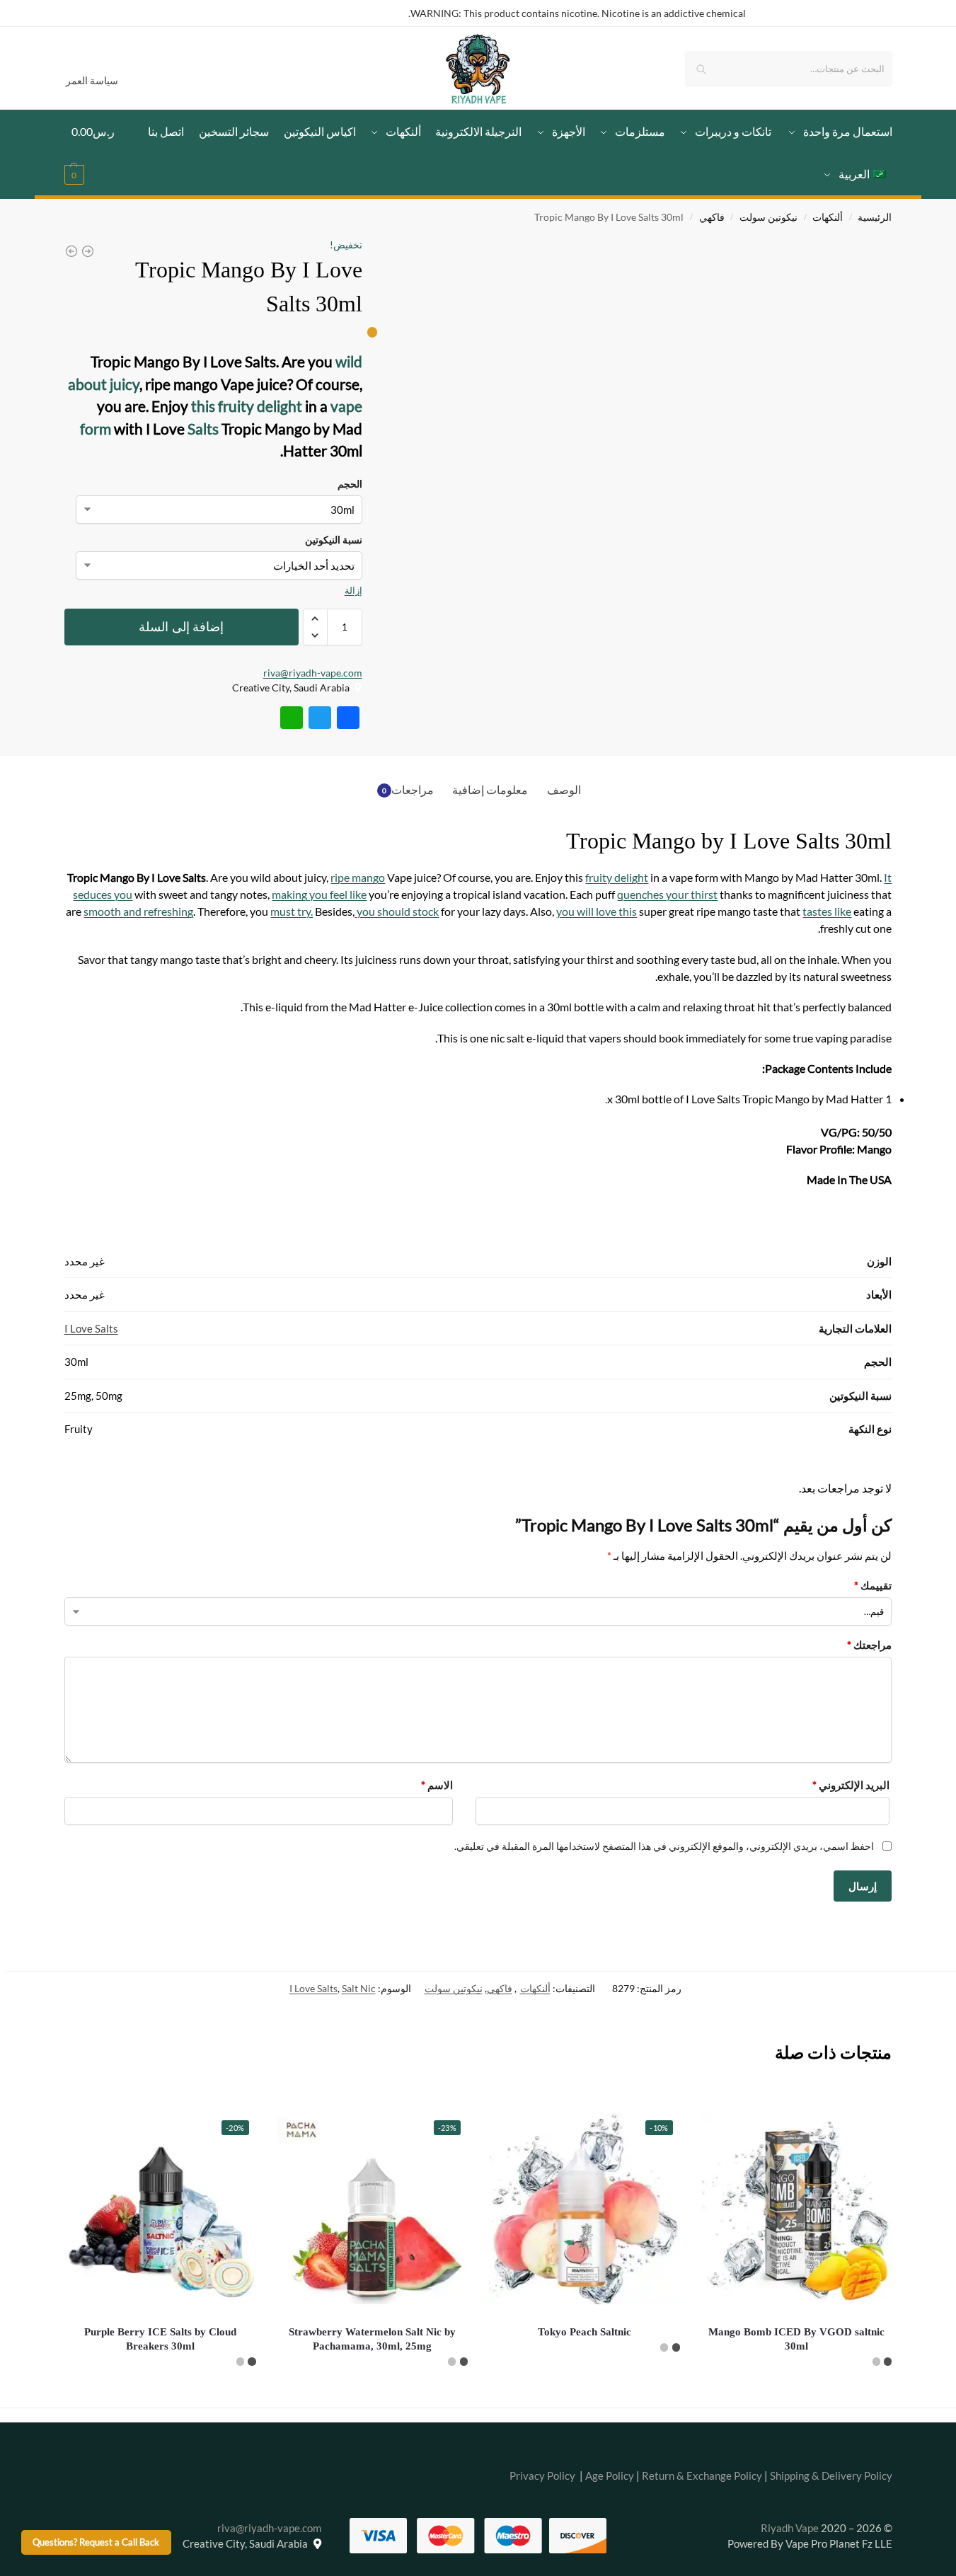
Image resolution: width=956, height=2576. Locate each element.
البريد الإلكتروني (851, 1785)
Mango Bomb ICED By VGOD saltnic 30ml (796, 2339)
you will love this (597, 911)
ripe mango (358, 877)
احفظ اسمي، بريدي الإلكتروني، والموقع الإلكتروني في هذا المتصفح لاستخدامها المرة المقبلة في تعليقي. (664, 1846)
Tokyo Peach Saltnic (584, 2332)
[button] (98, 153)
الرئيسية (875, 217)
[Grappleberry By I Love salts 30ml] (88, 251)
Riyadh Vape (790, 2528)
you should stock (397, 911)
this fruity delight (247, 406)
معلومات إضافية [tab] (490, 789)
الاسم (437, 1785)
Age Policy (610, 2476)
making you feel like (319, 894)
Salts (202, 429)
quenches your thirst (667, 894)
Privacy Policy (542, 2476)
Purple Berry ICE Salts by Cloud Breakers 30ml (160, 2339)
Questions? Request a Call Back (96, 2542)
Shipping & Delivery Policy (831, 2476)
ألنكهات (828, 217)
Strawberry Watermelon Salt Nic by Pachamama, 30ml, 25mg (372, 2339)
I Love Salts (91, 1328)
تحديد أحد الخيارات (797, 2393)
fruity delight (617, 877)
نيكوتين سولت (768, 217)
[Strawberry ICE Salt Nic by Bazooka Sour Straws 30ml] (71, 251)
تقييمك (873, 1585)
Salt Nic (359, 1988)
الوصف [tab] (564, 789)
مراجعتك (869, 1645)
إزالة (353, 590)
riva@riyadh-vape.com (313, 673)
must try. (292, 911)
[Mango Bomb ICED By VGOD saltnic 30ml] (797, 2209)
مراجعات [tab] (408, 789)
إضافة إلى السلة (181, 627)
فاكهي (712, 217)
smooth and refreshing (138, 911)
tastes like (827, 911)
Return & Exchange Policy (702, 2476)
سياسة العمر (92, 80)
